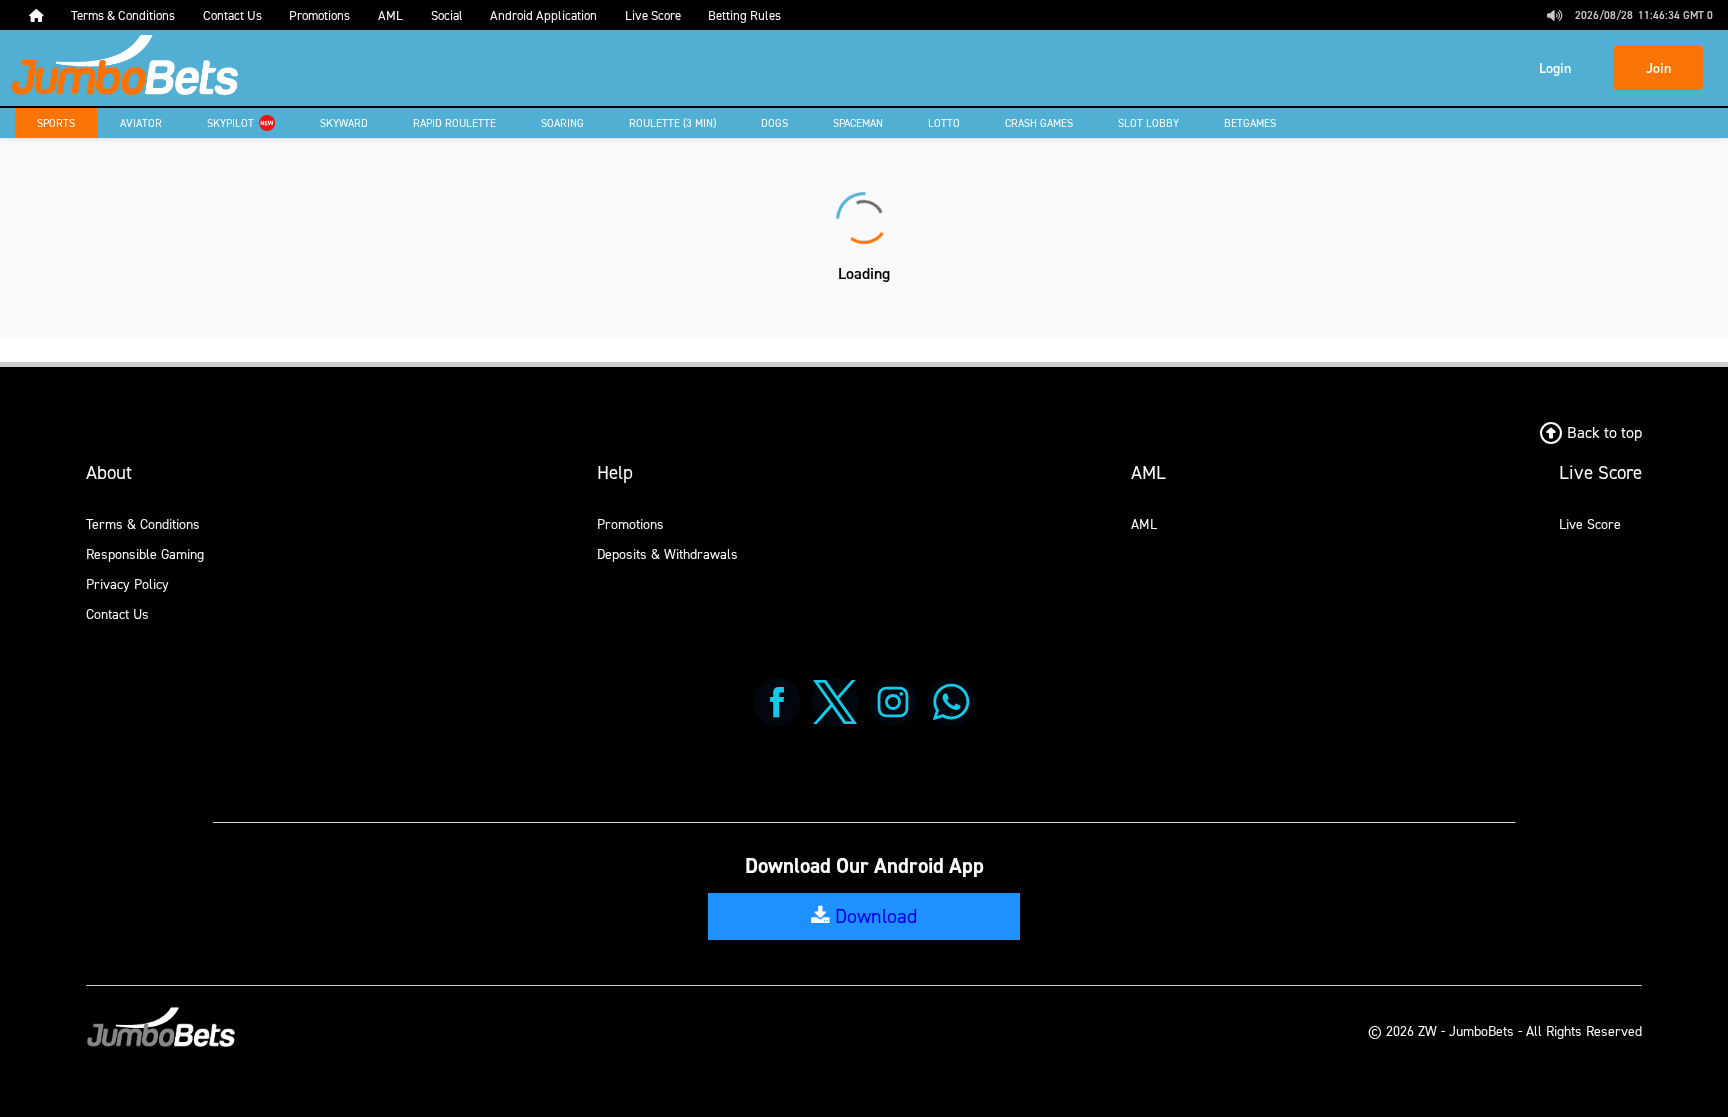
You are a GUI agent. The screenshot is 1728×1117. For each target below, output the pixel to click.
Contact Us (117, 613)
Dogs (774, 123)
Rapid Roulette (454, 123)
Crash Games (1039, 123)
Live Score (1590, 523)
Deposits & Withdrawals (667, 553)
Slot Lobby (1148, 123)
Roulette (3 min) (672, 123)
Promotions (630, 523)
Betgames (1250, 123)
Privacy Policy (127, 583)
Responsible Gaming (145, 553)
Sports (56, 123)
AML (1144, 523)
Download (873, 916)
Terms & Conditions (143, 523)
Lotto (944, 123)
